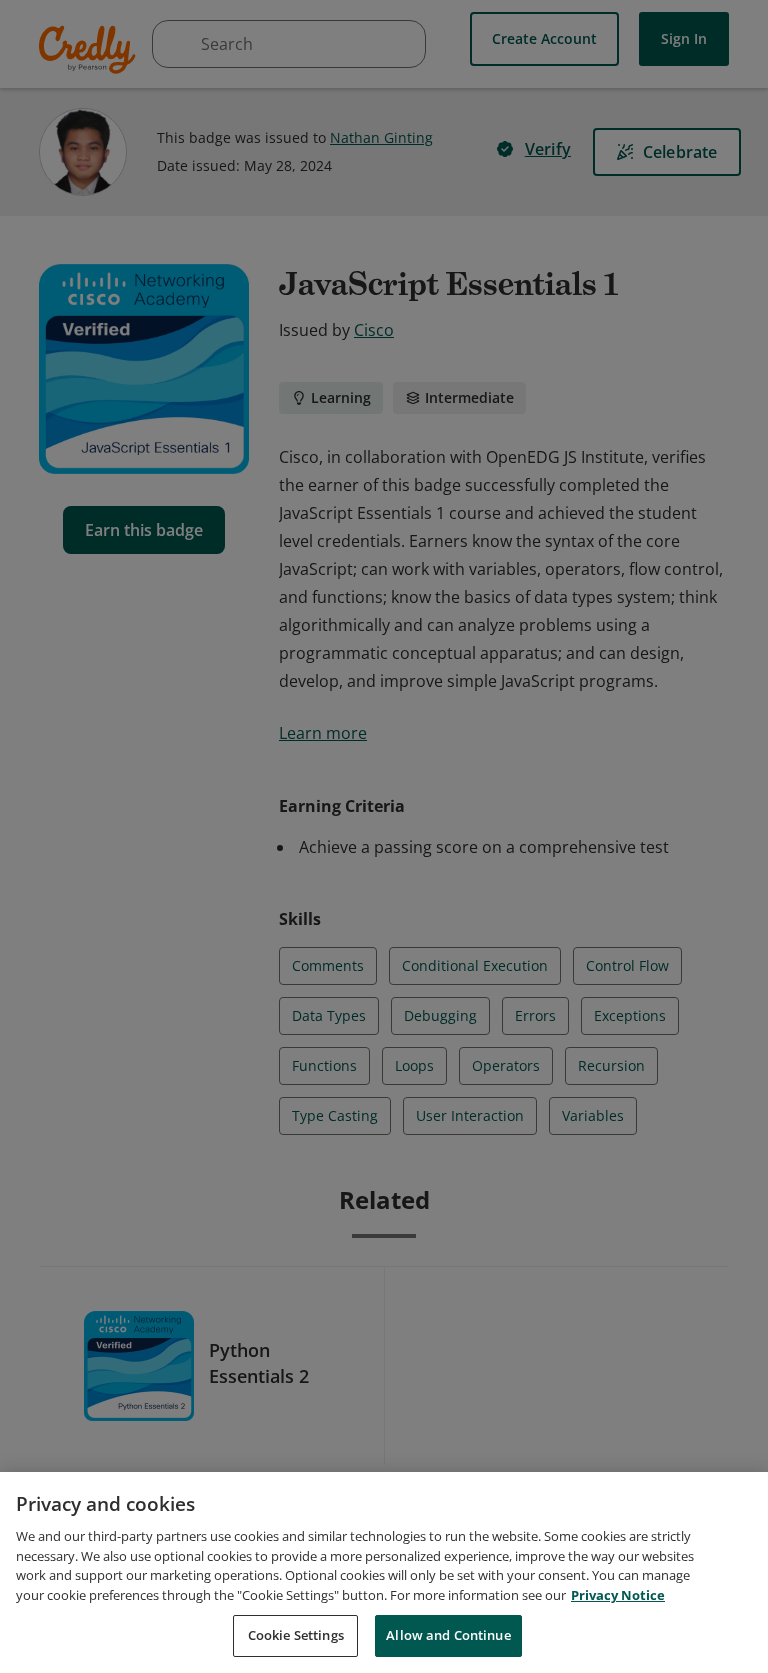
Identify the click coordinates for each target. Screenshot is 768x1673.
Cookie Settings (296, 1635)
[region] (384, 1572)
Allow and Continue (448, 1635)
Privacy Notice (618, 1595)
